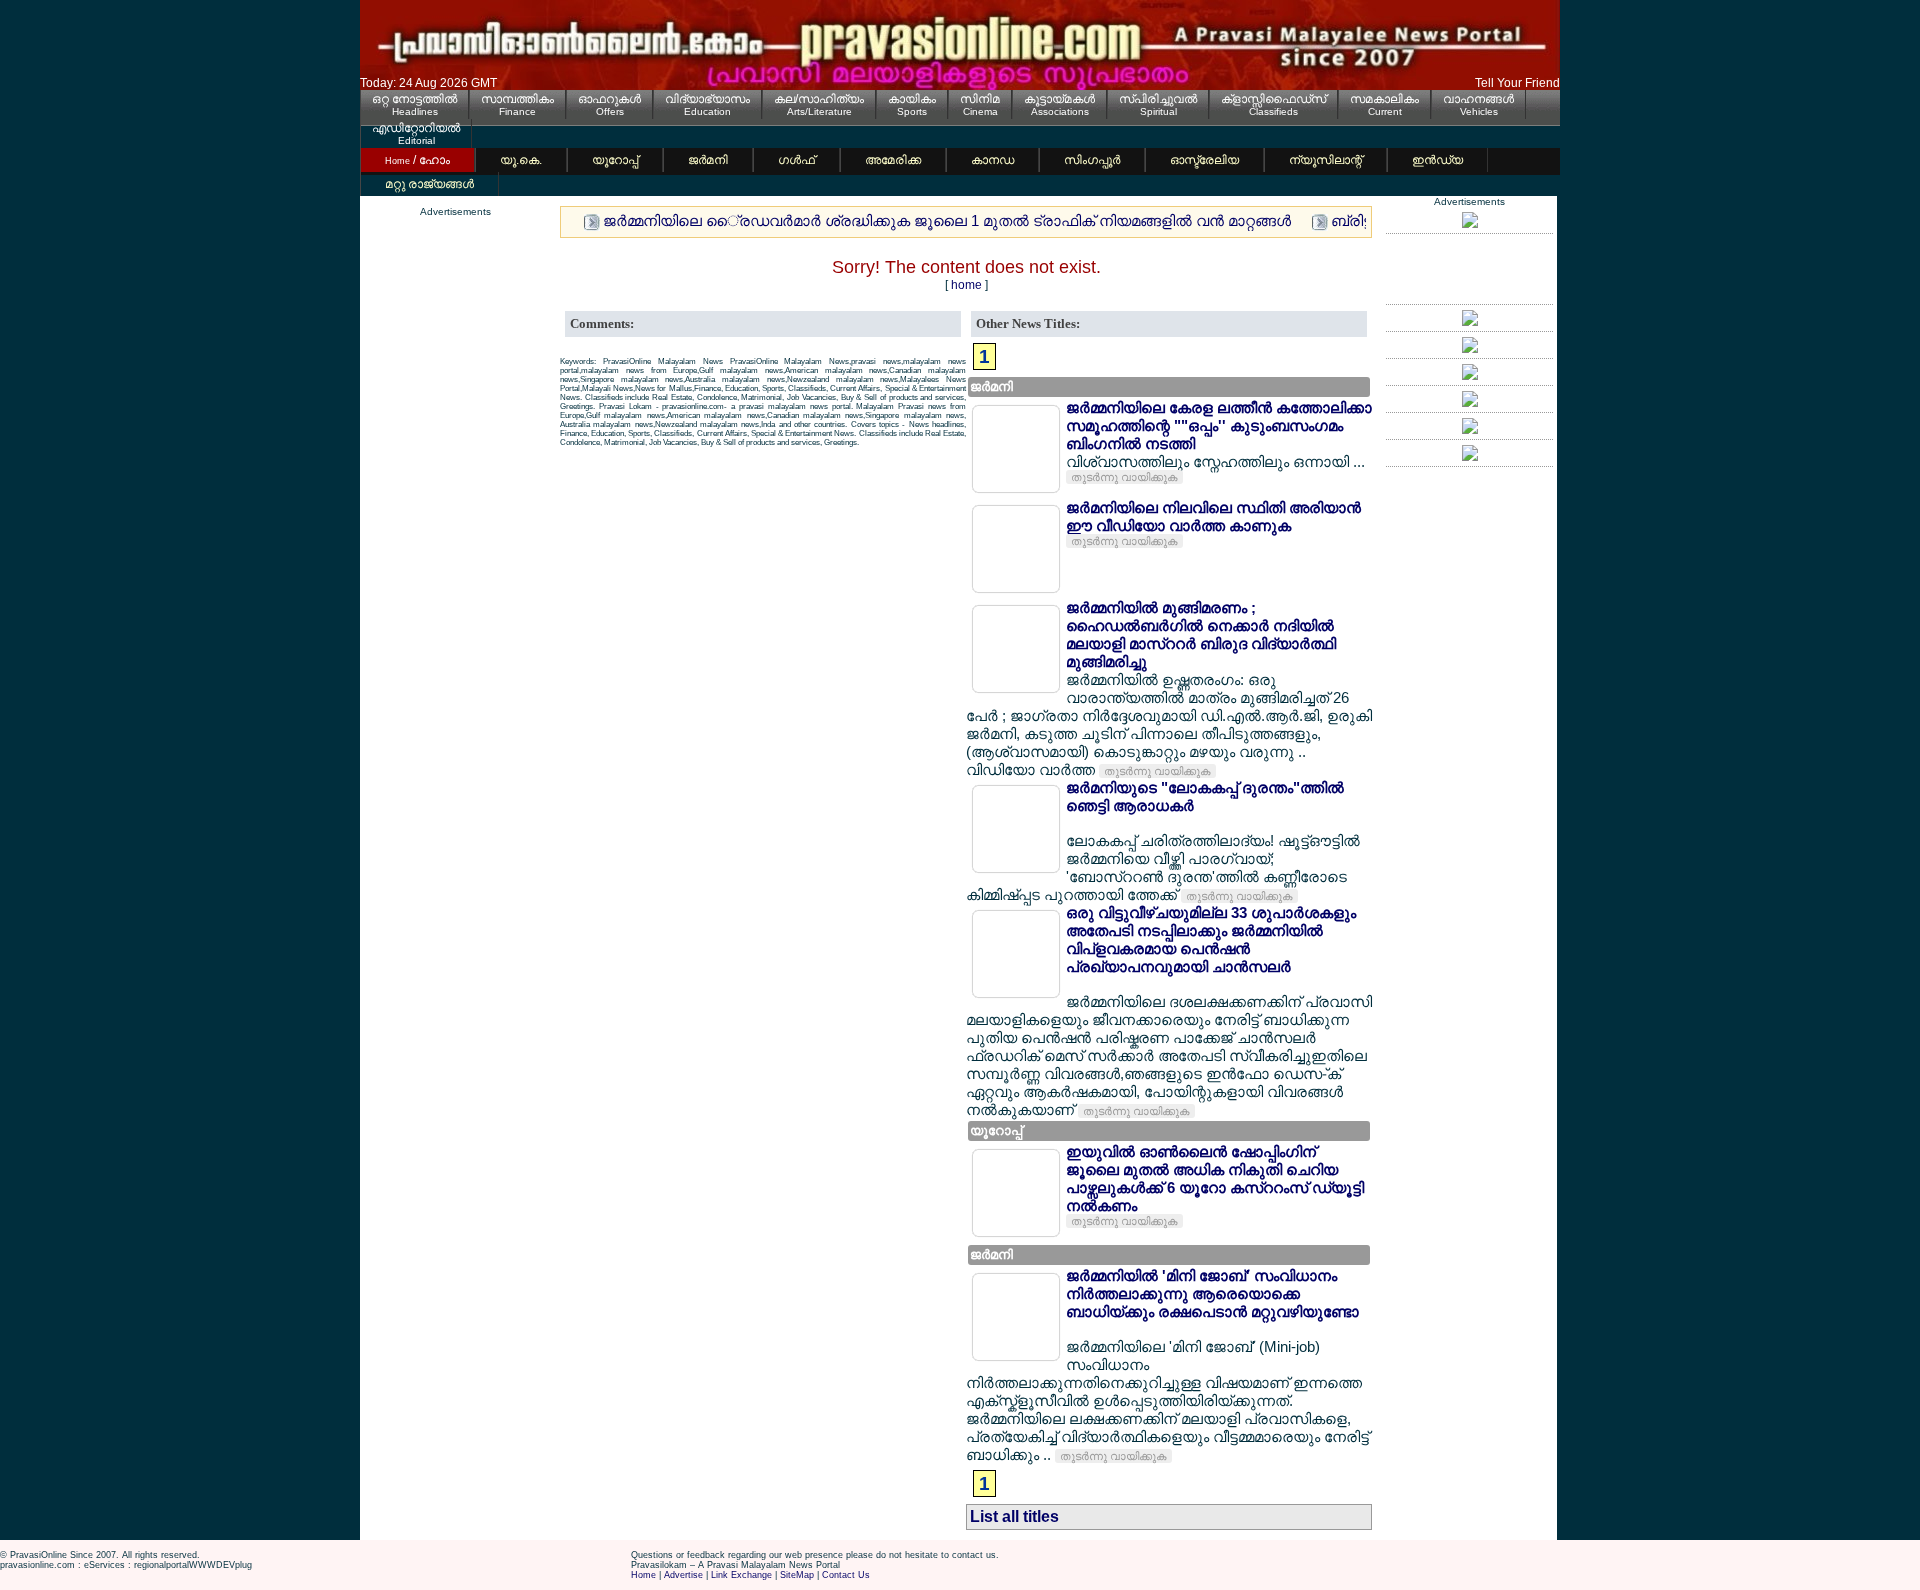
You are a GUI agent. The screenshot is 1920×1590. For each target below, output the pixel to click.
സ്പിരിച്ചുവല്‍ (1158, 99)
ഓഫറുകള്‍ (609, 99)
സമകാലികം (1384, 99)
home (966, 285)
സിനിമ (980, 99)
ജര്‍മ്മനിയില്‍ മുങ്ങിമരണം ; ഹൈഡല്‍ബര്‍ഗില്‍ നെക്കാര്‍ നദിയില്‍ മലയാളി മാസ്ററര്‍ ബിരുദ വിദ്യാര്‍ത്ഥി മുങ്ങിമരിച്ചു (1201, 634)
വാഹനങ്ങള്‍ (1478, 99)
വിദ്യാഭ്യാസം (707, 99)
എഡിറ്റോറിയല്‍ (416, 128)
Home (643, 1575)
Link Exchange (741, 1575)
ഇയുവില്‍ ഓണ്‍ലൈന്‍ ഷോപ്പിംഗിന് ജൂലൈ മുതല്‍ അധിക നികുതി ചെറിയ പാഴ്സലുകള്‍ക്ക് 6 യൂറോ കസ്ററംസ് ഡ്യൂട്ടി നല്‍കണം (1215, 1178)
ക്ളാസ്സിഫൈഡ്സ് (1273, 99)
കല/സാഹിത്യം (819, 99)
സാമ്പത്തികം (517, 99)
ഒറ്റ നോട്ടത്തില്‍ (414, 99)
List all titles (1014, 1516)
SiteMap (797, 1575)
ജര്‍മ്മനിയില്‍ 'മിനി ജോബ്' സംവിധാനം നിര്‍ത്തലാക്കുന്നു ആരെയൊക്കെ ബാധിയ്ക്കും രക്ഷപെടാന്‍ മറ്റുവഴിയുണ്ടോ (1212, 1293)
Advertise (683, 1575)
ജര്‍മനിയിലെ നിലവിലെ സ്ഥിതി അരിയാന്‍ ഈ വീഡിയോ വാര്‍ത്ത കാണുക (1213, 516)
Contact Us (846, 1575)
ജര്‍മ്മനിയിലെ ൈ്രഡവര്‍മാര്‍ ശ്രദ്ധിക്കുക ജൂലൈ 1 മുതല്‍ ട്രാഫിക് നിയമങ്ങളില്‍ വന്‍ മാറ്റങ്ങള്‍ (947, 220)
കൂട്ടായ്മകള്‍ (1059, 99)
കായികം (912, 99)
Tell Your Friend (1517, 83)
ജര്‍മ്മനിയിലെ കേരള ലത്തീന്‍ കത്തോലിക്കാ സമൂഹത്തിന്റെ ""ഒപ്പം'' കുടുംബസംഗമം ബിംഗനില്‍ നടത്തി (1219, 425)
